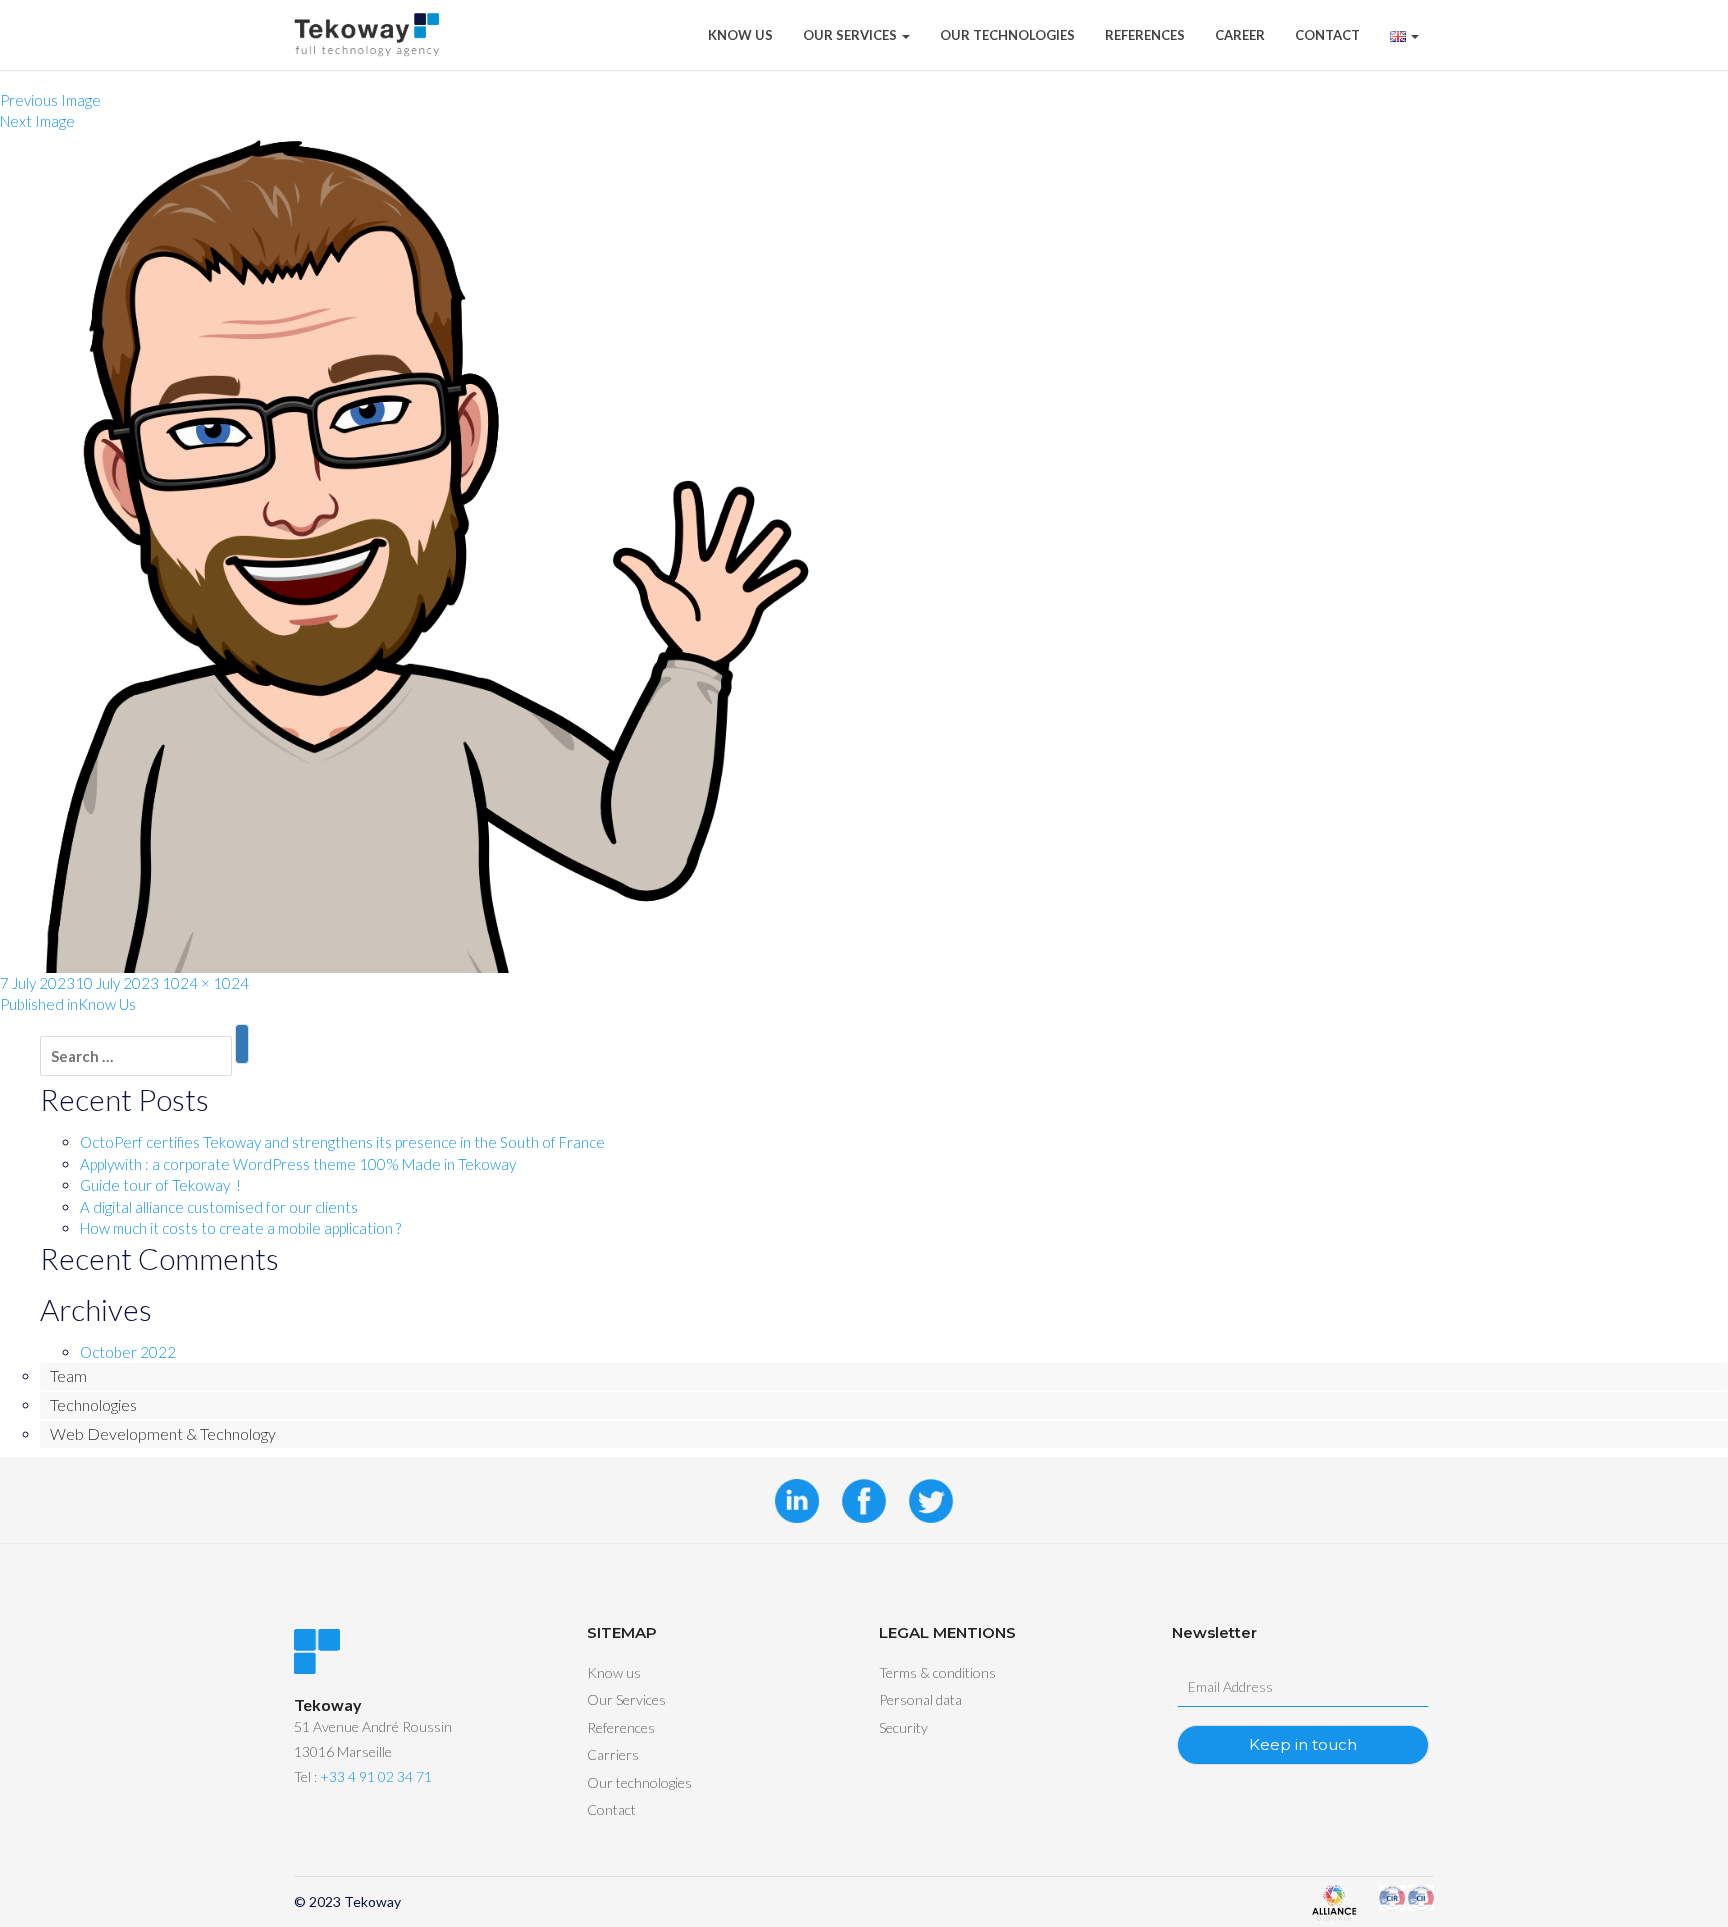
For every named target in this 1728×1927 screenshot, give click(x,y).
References (1145, 35)
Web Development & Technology (163, 1433)
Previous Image (50, 100)
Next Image (37, 121)
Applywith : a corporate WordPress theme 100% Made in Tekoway (298, 1164)
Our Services (851, 35)
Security (903, 1727)
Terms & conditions (937, 1672)
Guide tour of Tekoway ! (160, 1185)
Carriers (613, 1754)
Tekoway (372, 1901)
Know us (614, 1672)
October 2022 (128, 1352)
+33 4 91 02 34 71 (376, 1776)
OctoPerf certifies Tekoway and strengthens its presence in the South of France (342, 1142)
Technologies (93, 1404)
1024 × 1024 (205, 983)
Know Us (740, 35)
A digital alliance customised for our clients (219, 1207)
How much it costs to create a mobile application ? (240, 1228)
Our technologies (1007, 35)
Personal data (920, 1699)
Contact (1327, 35)
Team (68, 1375)
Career (1240, 35)
